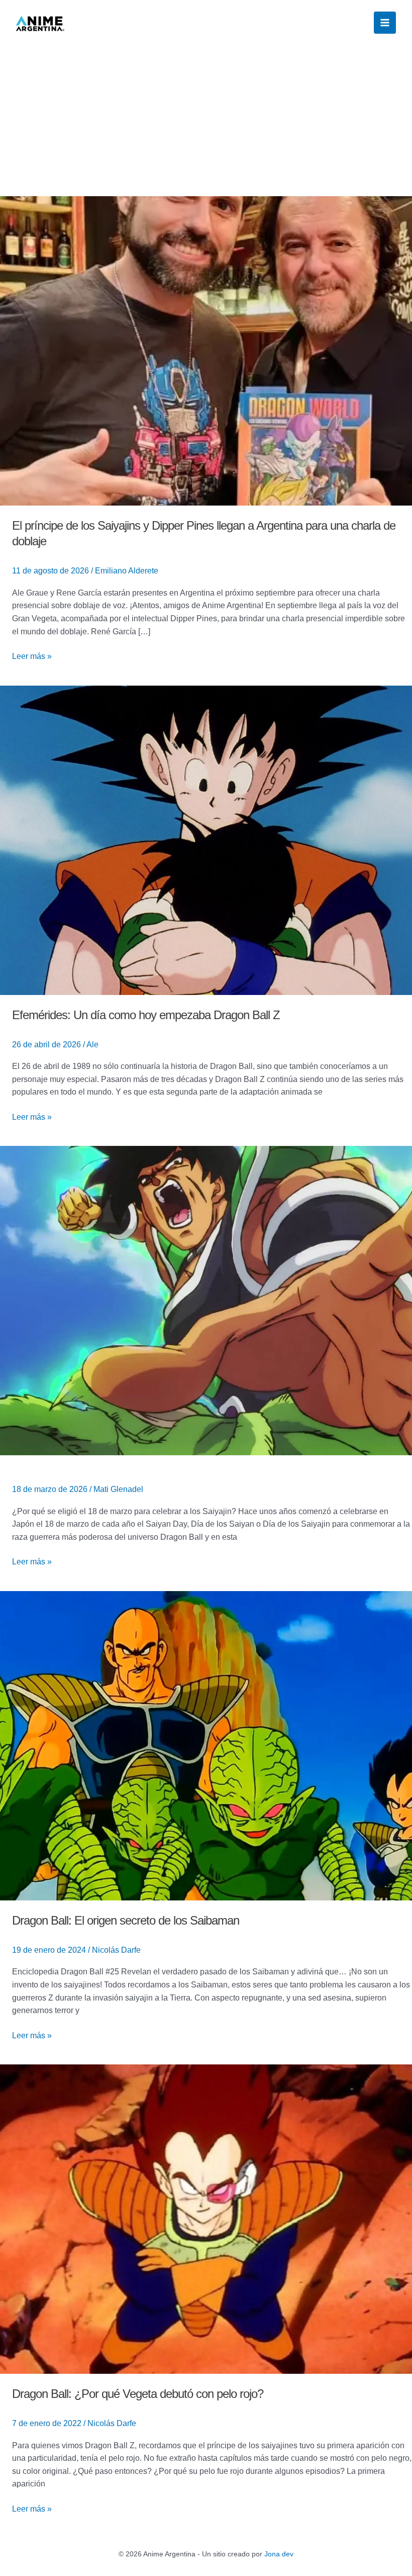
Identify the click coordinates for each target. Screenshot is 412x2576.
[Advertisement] (206, 121)
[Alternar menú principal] (385, 23)
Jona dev (279, 2554)
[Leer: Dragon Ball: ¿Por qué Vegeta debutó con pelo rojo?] (206, 2219)
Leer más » (32, 655)
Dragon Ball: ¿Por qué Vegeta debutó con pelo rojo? (138, 2394)
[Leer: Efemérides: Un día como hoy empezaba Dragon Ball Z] (206, 839)
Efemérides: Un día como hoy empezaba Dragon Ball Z (146, 1015)
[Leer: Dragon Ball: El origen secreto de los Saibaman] (206, 1745)
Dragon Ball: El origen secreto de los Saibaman (126, 1920)
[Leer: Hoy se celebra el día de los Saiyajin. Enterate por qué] (206, 1300)
